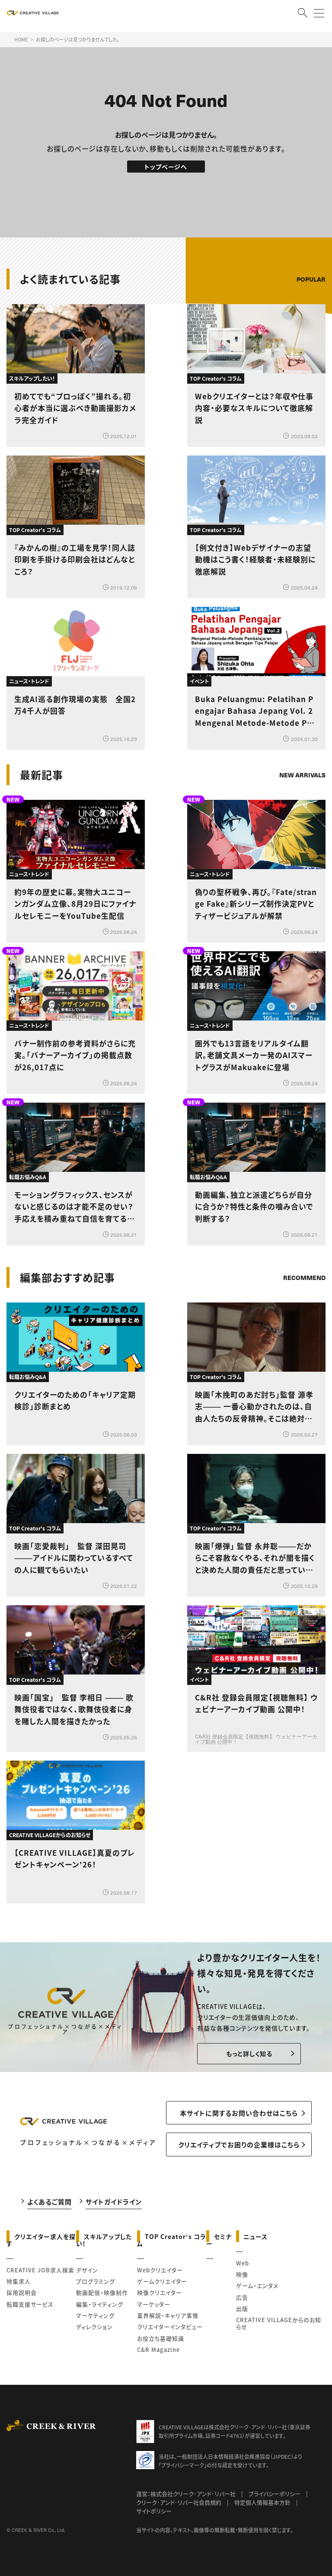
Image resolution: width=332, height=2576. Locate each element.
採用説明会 (22, 2292)
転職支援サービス (30, 2304)
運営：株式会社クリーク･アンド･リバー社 (186, 2494)
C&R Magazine (158, 2350)
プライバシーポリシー (275, 2494)
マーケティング (95, 2315)
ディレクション (94, 2327)
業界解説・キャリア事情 (168, 2315)
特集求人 (19, 2281)
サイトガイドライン (114, 2202)
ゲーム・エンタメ (257, 2286)
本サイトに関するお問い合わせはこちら (239, 2113)
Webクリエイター (160, 2270)
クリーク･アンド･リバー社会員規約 (179, 2502)
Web (243, 2263)
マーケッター (154, 2304)
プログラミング (96, 2281)
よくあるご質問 (49, 2202)
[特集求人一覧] (303, 1253)
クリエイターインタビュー (170, 2327)
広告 (242, 2297)
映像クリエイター (160, 2292)
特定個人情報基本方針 (262, 2502)
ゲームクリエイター (162, 2281)
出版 (242, 2308)
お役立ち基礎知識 (161, 2338)
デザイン (87, 2270)
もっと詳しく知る (249, 2053)
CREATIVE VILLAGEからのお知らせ (279, 2323)
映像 (242, 2274)
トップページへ (166, 167)
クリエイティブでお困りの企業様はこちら (239, 2145)
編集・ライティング (100, 2304)
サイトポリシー (154, 2511)
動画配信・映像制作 (102, 2292)
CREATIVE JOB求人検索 (40, 2270)
